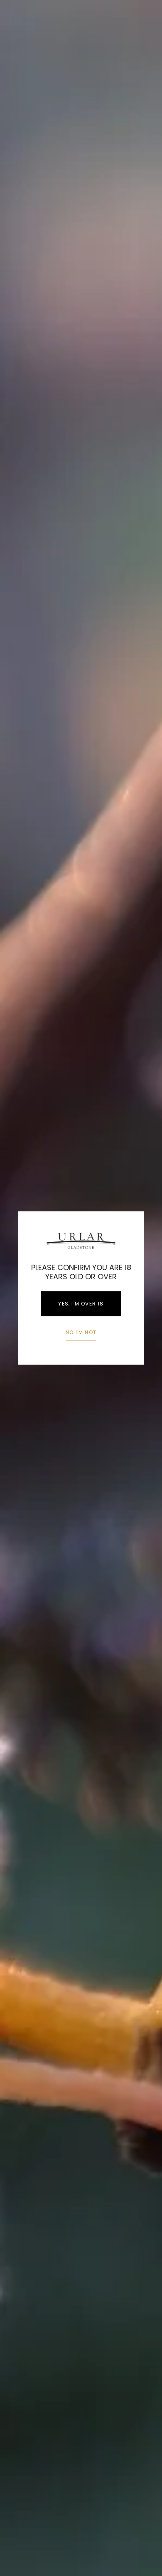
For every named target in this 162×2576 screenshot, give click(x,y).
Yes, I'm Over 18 (81, 1304)
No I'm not (81, 1332)
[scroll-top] (143, 2557)
